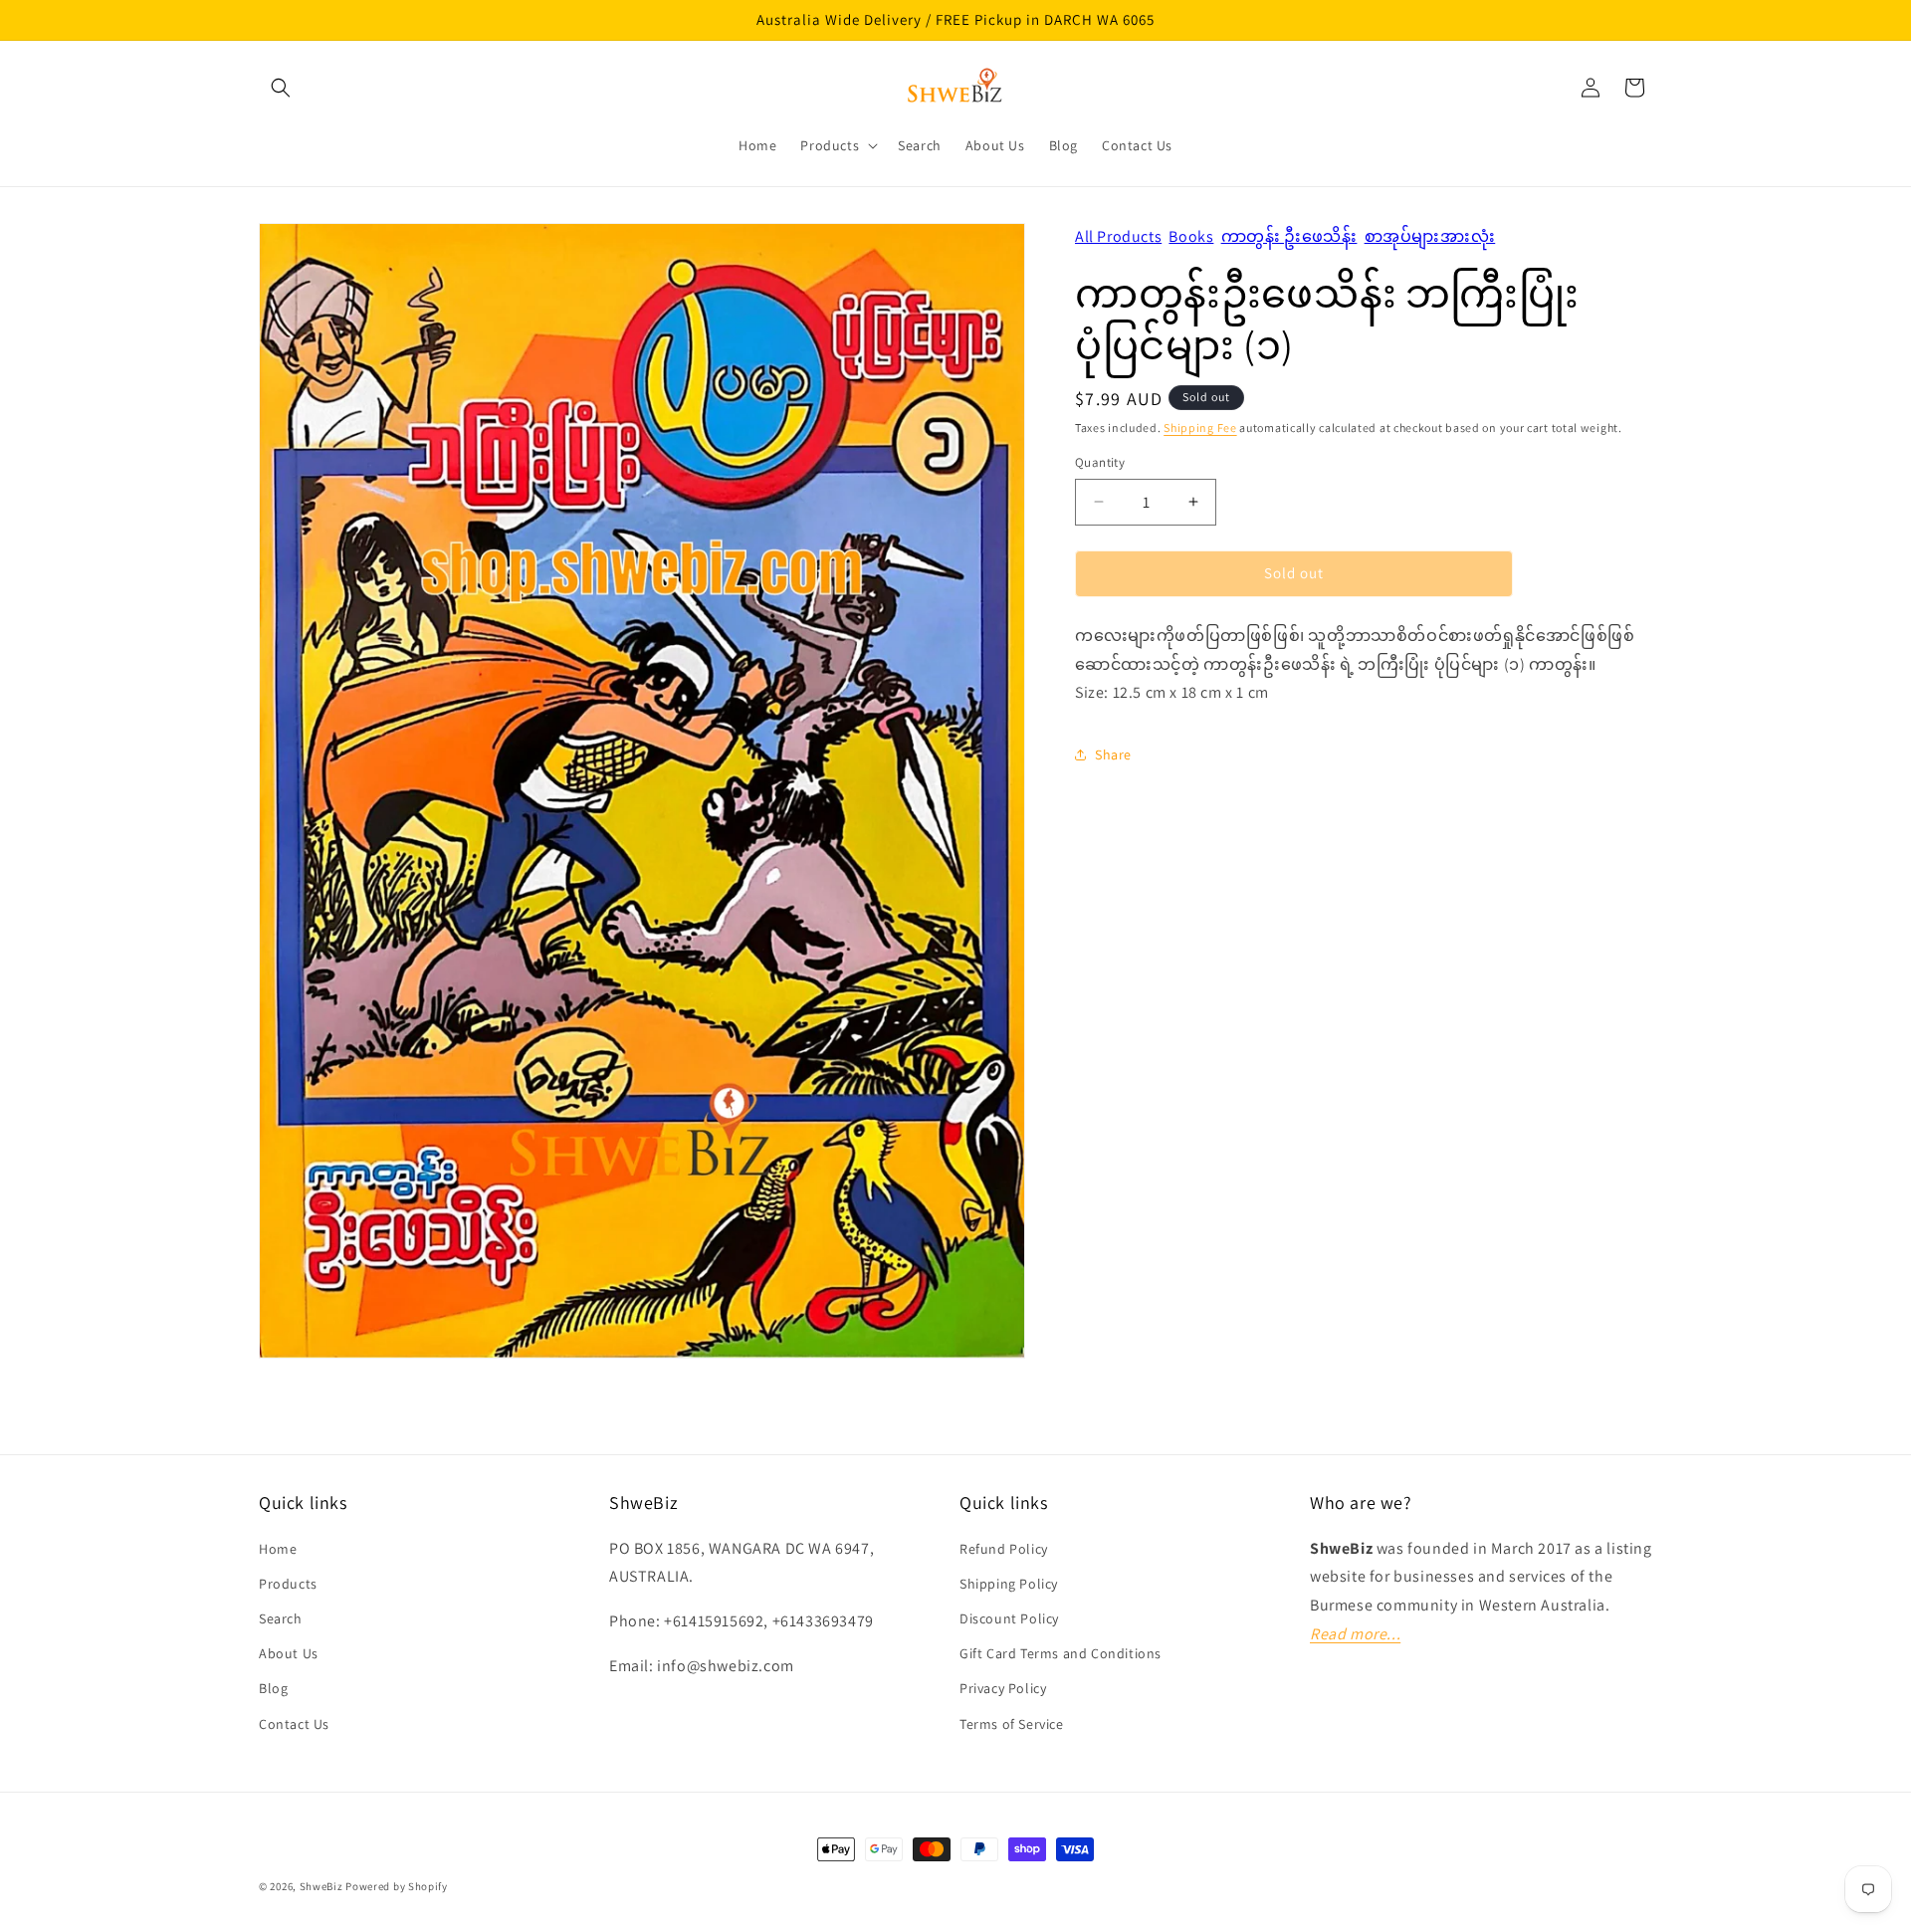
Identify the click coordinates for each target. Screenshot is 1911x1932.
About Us (289, 1653)
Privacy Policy (1003, 1688)
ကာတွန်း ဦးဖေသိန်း (1289, 236)
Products (288, 1584)
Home (278, 1549)
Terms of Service (1012, 1723)
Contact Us (294, 1723)
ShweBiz (321, 1886)
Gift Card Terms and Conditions (1061, 1653)
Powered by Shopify (397, 1886)
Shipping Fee (1200, 428)
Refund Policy (1004, 1549)
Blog (273, 1688)
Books (1191, 236)
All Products (1118, 236)
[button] (281, 88)
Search (281, 1618)
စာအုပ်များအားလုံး (1430, 236)
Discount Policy (1009, 1618)
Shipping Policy (1009, 1584)
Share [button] (1113, 754)
